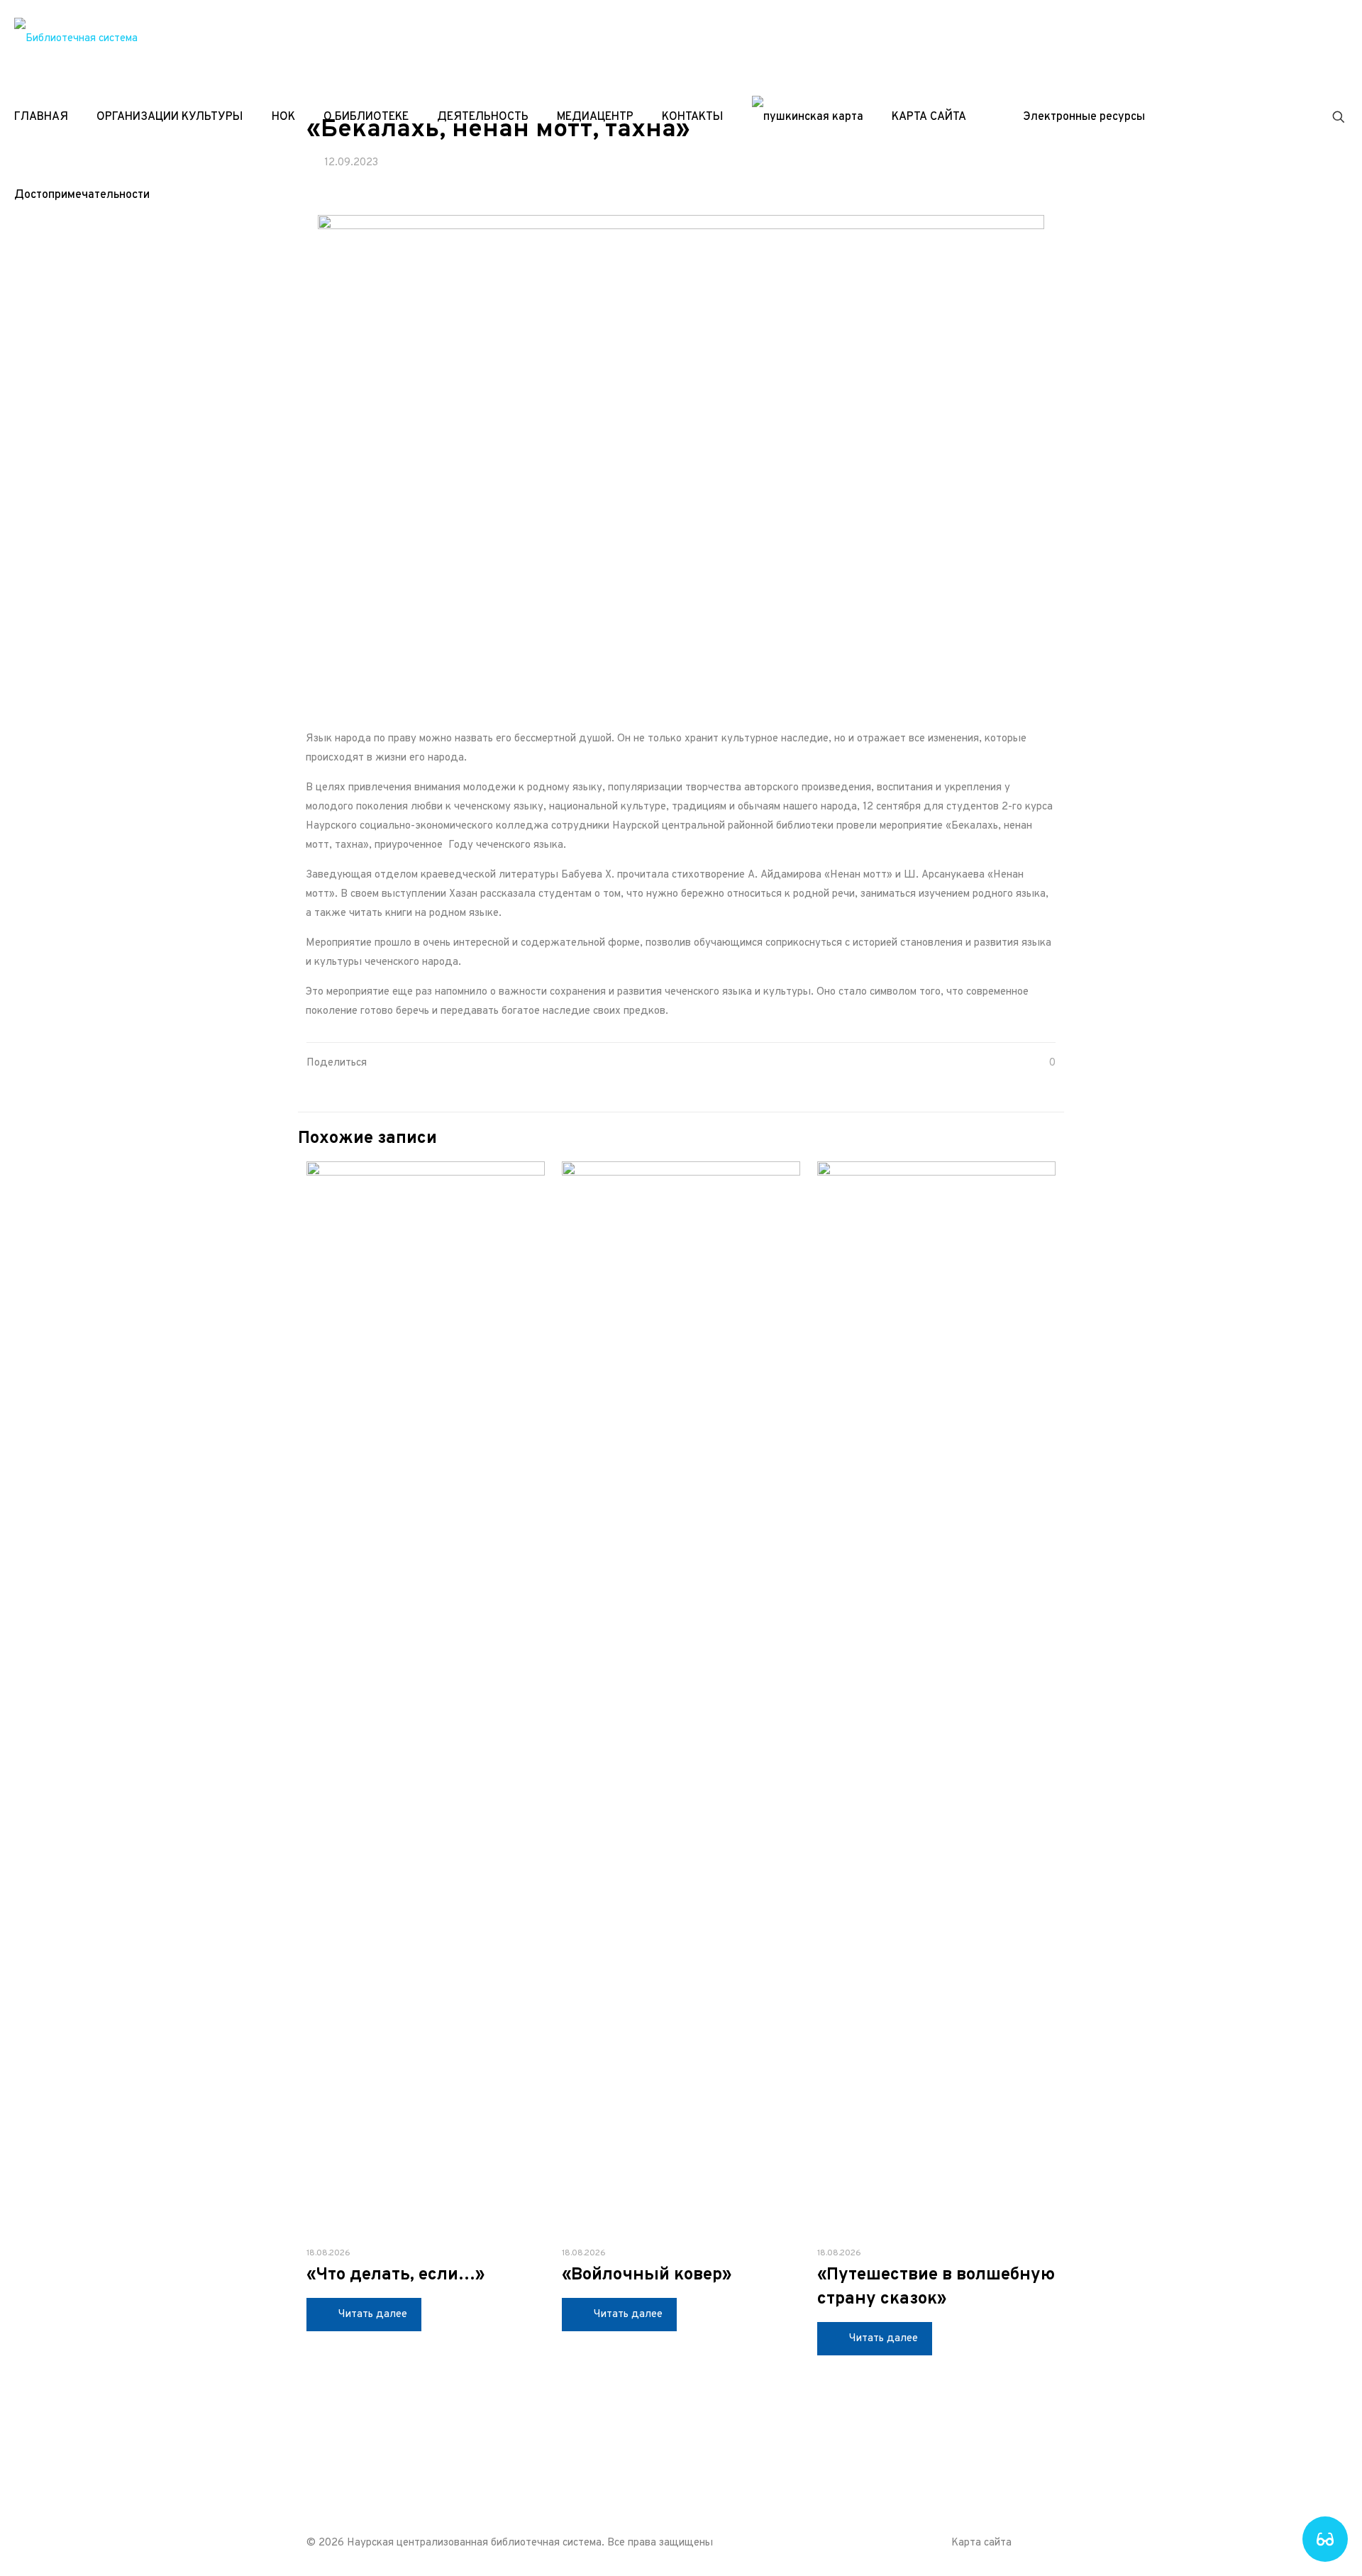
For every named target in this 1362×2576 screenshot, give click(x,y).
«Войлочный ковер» (647, 2275)
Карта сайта (981, 2543)
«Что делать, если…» (395, 2275)
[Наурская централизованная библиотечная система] (76, 39)
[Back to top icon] (1041, 2542)
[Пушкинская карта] (808, 117)
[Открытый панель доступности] (1325, 2539)
